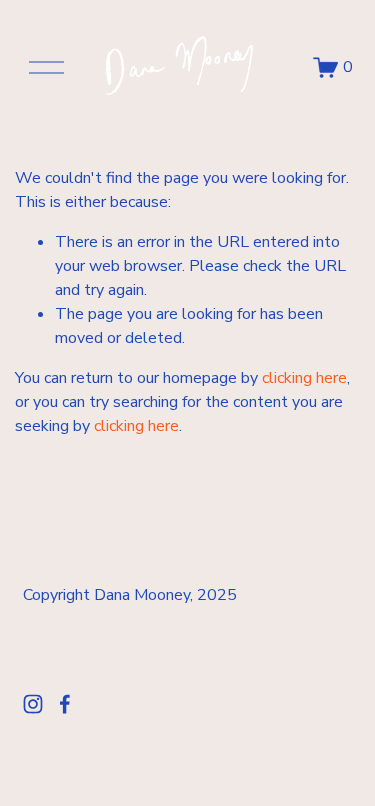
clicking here (304, 378)
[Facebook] (65, 704)
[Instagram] (33, 704)
